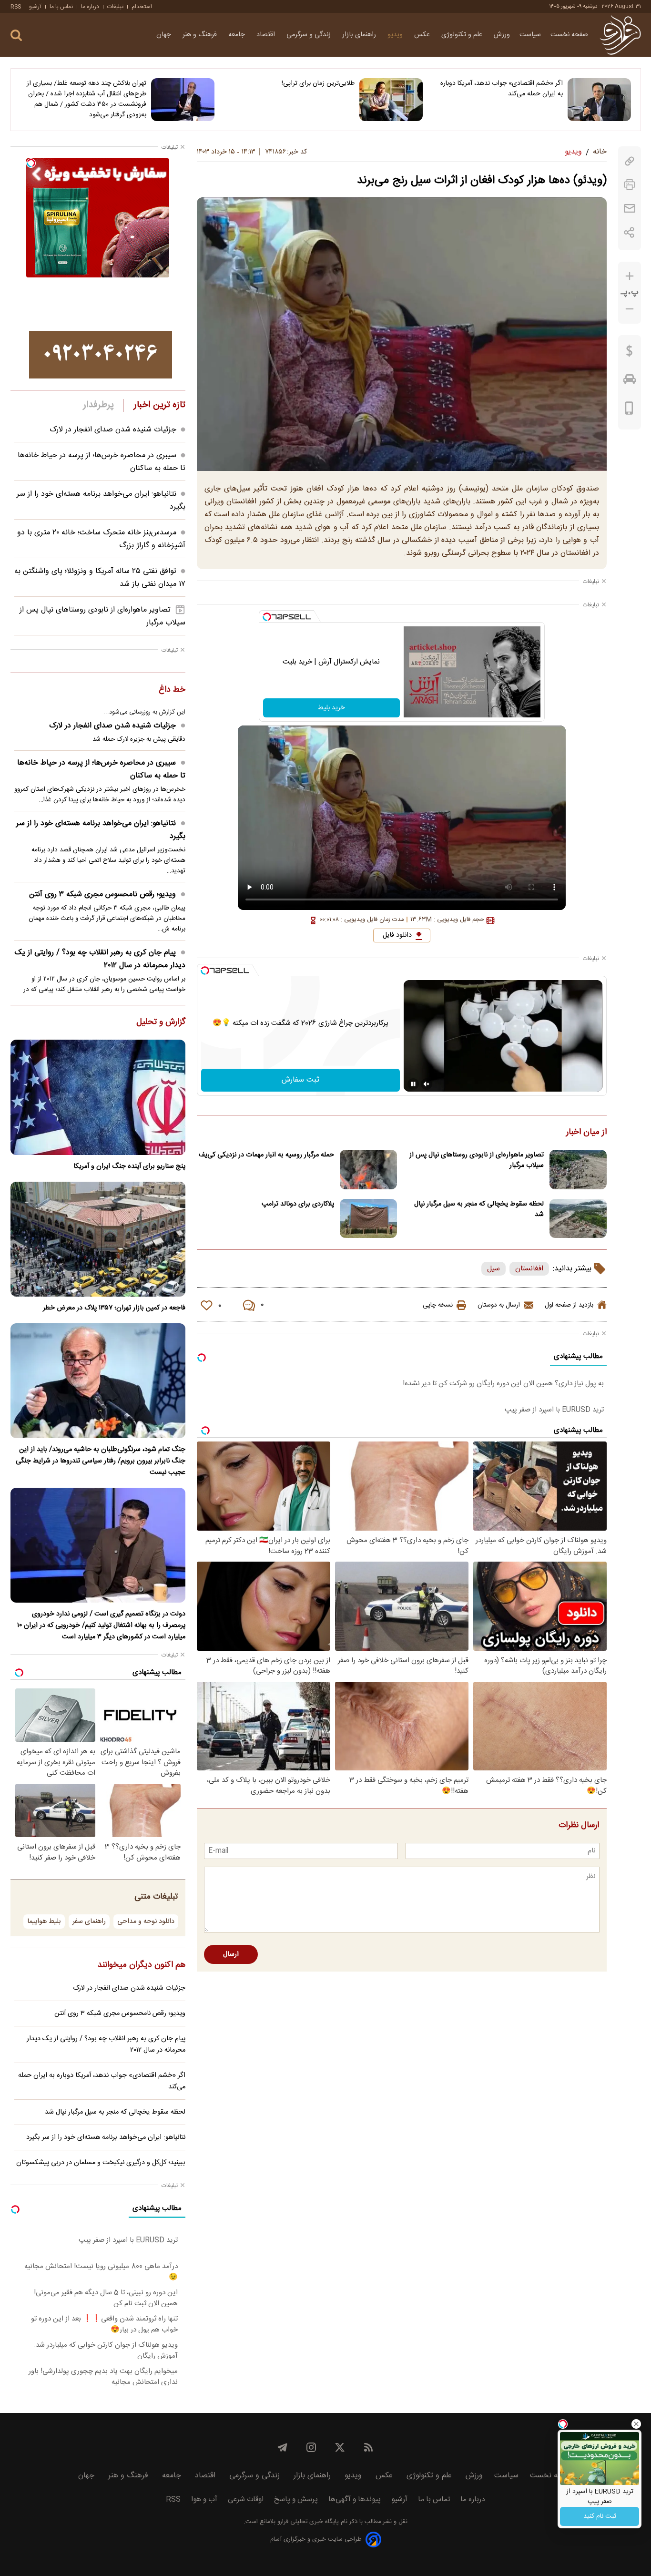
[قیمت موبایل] (629, 410)
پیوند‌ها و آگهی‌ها (355, 2499)
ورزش (502, 35)
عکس (423, 35)
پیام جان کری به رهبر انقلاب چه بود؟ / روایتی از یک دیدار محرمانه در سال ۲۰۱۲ (100, 959)
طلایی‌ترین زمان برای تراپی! (318, 83)
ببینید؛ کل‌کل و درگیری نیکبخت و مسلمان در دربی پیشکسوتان (101, 2163)
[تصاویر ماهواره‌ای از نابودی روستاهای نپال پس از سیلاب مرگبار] (578, 1170)
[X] (340, 2447)
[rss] (368, 2447)
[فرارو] (620, 35)
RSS (16, 7)
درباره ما (90, 7)
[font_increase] (630, 276)
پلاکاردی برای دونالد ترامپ (298, 1204)
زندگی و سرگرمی (310, 35)
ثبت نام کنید (600, 2516)
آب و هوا (204, 2499)
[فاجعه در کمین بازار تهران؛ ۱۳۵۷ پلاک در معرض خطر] (98, 1239)
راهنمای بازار (360, 35)
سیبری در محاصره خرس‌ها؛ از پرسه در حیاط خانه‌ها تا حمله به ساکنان (101, 769)
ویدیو (396, 35)
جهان (165, 35)
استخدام (142, 7)
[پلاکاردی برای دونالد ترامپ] (368, 1219)
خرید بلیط (331, 708)
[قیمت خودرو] (630, 381)
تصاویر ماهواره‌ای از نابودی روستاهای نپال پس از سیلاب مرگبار (477, 1160)
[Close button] (636, 2424)
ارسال (231, 1954)
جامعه (238, 35)
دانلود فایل (397, 935)
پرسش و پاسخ (296, 2499)
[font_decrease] (630, 309)
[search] (16, 36)
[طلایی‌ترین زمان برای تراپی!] (391, 100)
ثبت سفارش (300, 1080)
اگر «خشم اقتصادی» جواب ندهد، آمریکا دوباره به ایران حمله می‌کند (502, 89)
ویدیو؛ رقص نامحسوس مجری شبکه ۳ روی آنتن (102, 894)
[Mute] (427, 1084)
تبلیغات (115, 7)
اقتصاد (267, 35)
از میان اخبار (586, 1133)
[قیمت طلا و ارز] (630, 353)
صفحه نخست (569, 35)
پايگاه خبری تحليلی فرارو (307, 2522)
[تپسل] (267, 617)
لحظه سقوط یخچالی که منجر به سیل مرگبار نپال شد (479, 1209)
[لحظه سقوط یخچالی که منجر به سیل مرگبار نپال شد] (578, 1219)
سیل (493, 1269)
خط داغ (172, 690)
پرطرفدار (98, 405)
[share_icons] (629, 232)
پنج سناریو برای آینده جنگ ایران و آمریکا (129, 1166)
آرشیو (35, 7)
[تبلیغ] (101, 355)
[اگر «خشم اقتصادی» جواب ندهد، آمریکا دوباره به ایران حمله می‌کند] (599, 100)
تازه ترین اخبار (159, 405)
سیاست (530, 35)
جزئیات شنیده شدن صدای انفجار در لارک (113, 430)
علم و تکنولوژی (463, 35)
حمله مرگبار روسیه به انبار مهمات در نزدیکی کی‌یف (266, 1155)
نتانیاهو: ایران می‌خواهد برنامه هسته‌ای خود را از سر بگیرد (101, 830)
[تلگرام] (283, 2447)
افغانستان (529, 1269)
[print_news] (630, 185)
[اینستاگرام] (311, 2447)
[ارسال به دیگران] (630, 209)
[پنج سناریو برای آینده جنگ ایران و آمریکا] (98, 1097)
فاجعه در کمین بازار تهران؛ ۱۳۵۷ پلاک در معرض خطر (114, 1308)
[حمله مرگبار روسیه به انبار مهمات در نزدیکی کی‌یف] (368, 1170)
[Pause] (413, 1084)
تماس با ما (61, 7)
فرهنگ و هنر (201, 35)
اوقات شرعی (246, 2499)
